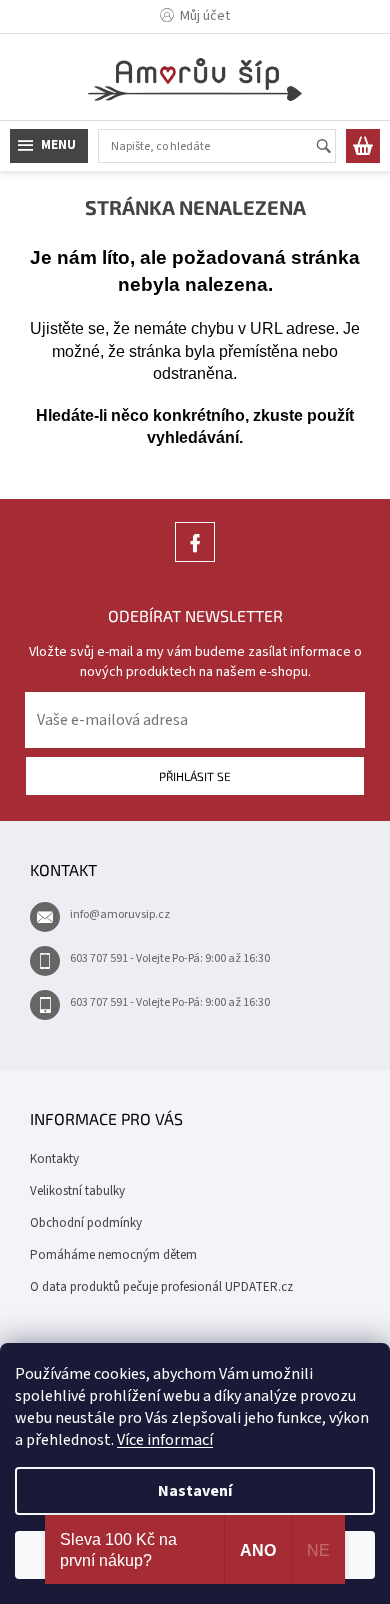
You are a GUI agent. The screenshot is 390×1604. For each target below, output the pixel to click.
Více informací (165, 1440)
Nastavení (195, 1491)
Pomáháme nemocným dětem (113, 1255)
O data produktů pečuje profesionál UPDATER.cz (161, 1287)
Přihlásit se (195, 776)
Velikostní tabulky (77, 1191)
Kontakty (54, 1159)
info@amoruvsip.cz (120, 914)
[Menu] (49, 146)
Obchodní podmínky (86, 1223)
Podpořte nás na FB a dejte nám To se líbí (195, 561)
